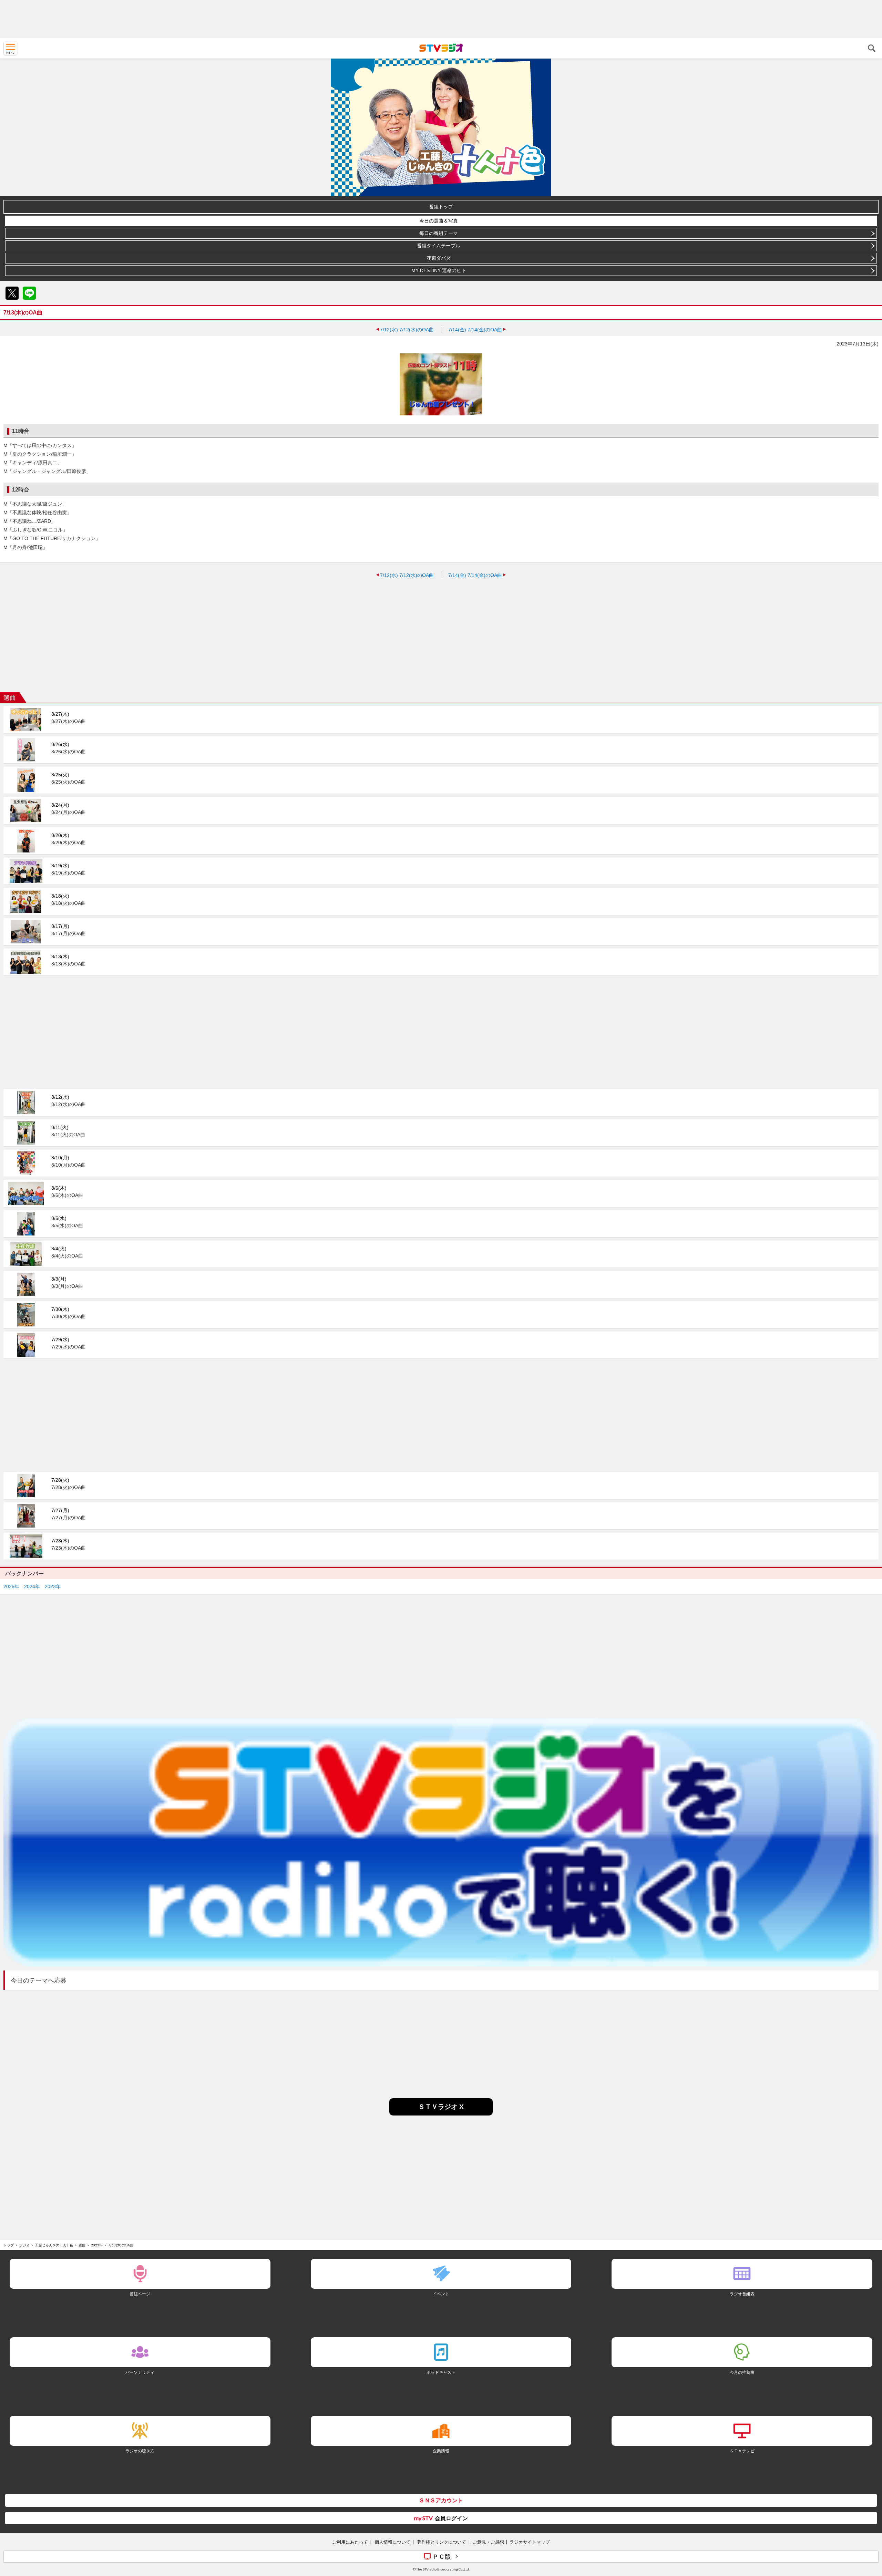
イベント (441, 2294)
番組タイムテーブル (439, 246)
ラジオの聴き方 (140, 2451)
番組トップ (441, 207)
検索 (872, 48)
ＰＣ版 (442, 2556)
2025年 (11, 1586)
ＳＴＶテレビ (742, 2451)
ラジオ (24, 2245)
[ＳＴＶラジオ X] (441, 2114)
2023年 (53, 1586)
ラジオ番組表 (742, 2294)
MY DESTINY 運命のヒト (439, 270)
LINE (29, 293)
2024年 (32, 1586)
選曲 (82, 2245)
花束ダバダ (439, 258)
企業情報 (441, 2451)
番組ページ (140, 2294)
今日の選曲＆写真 (439, 221)
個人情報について (392, 2542)
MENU (10, 48)
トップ (9, 2245)
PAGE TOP (870, 2530)
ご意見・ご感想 (488, 2542)
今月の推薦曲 (742, 2372)
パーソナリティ (140, 2372)
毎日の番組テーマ (439, 233)
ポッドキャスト (441, 2372)
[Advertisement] (441, 19)
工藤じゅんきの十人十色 (54, 2245)
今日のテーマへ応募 (39, 1980)
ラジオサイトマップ (530, 2542)
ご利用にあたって (350, 2542)
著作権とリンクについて (442, 2542)
